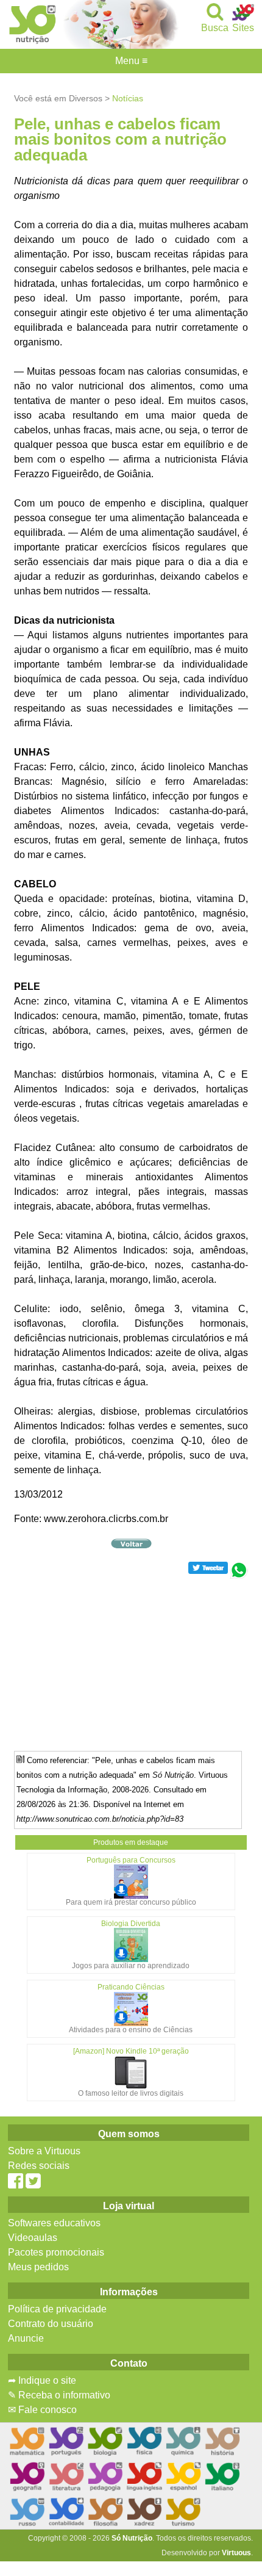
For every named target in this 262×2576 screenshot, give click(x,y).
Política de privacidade (57, 2309)
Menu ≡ (131, 61)
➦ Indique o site (42, 2380)
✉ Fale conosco (42, 2410)
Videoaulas (33, 2238)
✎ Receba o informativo (59, 2395)
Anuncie (26, 2338)
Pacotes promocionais (56, 2252)
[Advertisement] (131, 1664)
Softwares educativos (54, 2223)
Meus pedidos (38, 2267)
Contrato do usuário (51, 2324)
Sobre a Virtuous (44, 2151)
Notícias (128, 98)
